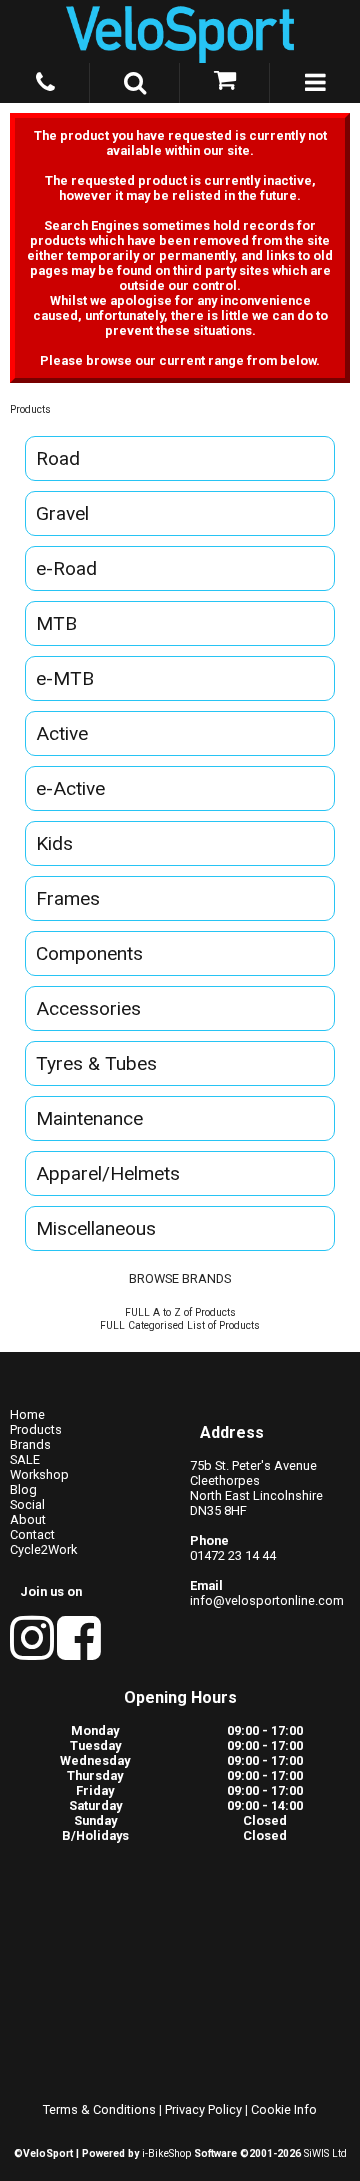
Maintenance (89, 1118)
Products (30, 409)
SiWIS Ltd (325, 2153)
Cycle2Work (43, 1549)
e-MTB (65, 678)
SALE (25, 1459)
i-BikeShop (166, 2153)
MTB (56, 623)
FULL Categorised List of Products (180, 1325)
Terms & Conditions (99, 2109)
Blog (23, 1489)
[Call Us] (45, 78)
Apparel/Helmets (108, 1173)
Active (62, 733)
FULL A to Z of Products (180, 1312)
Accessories (88, 1008)
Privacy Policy (203, 2109)
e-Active (70, 788)
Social (27, 1504)
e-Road (66, 568)
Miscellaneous (96, 1228)
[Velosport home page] (180, 31)
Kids (54, 843)
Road (58, 458)
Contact (32, 1534)
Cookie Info (284, 2109)
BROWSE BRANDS (180, 1278)
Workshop (39, 1474)
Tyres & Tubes (96, 1063)
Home (27, 1414)
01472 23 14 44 (233, 1555)
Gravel (62, 513)
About (28, 1519)
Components (89, 953)
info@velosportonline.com (267, 1600)
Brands (30, 1444)
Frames (68, 898)
